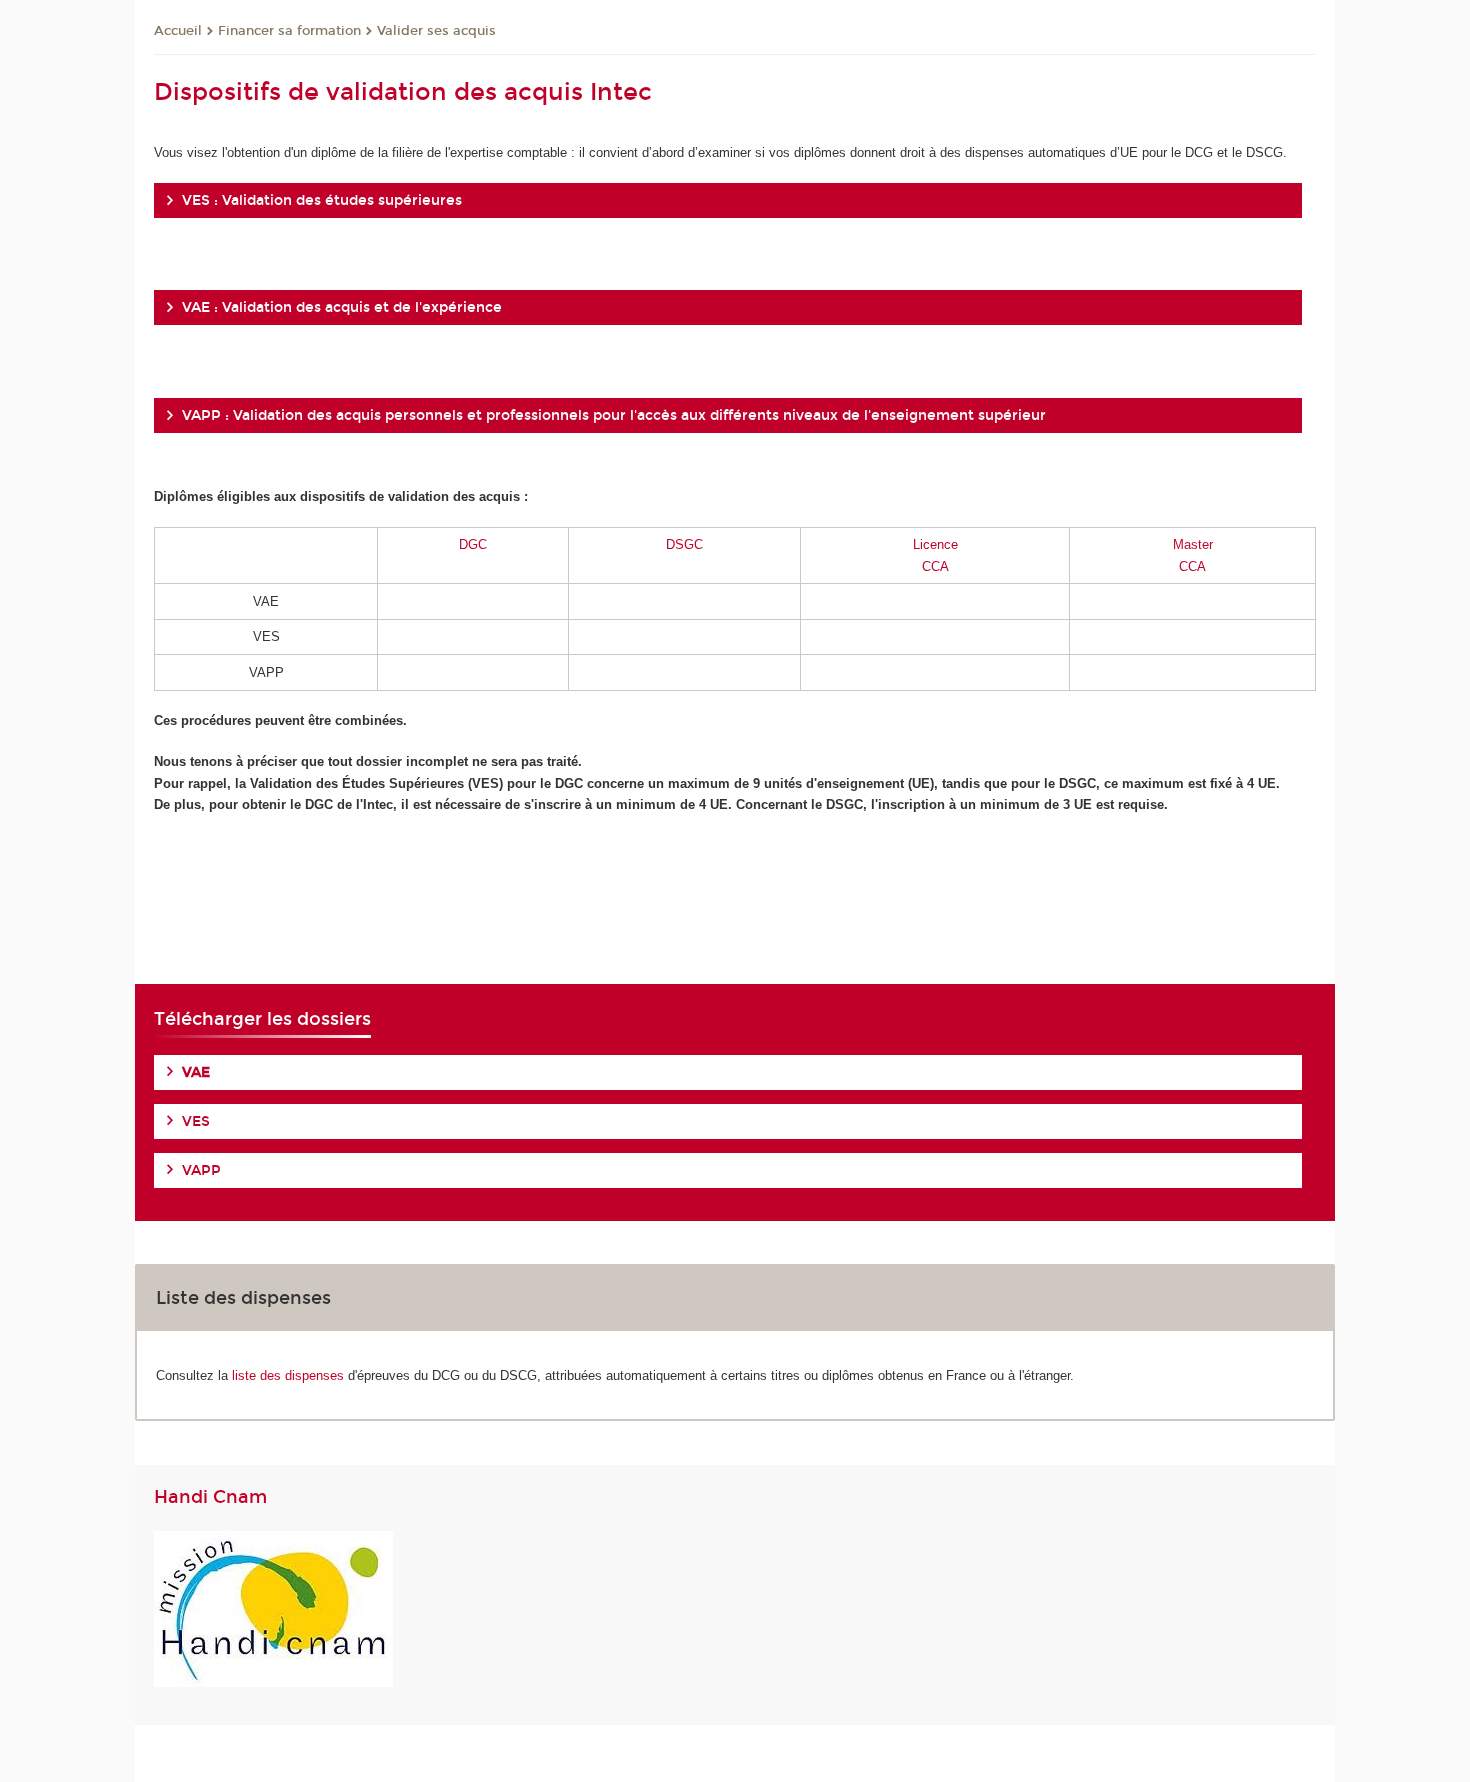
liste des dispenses (288, 1375)
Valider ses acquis (436, 31)
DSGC (684, 544)
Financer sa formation (289, 31)
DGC (473, 544)
